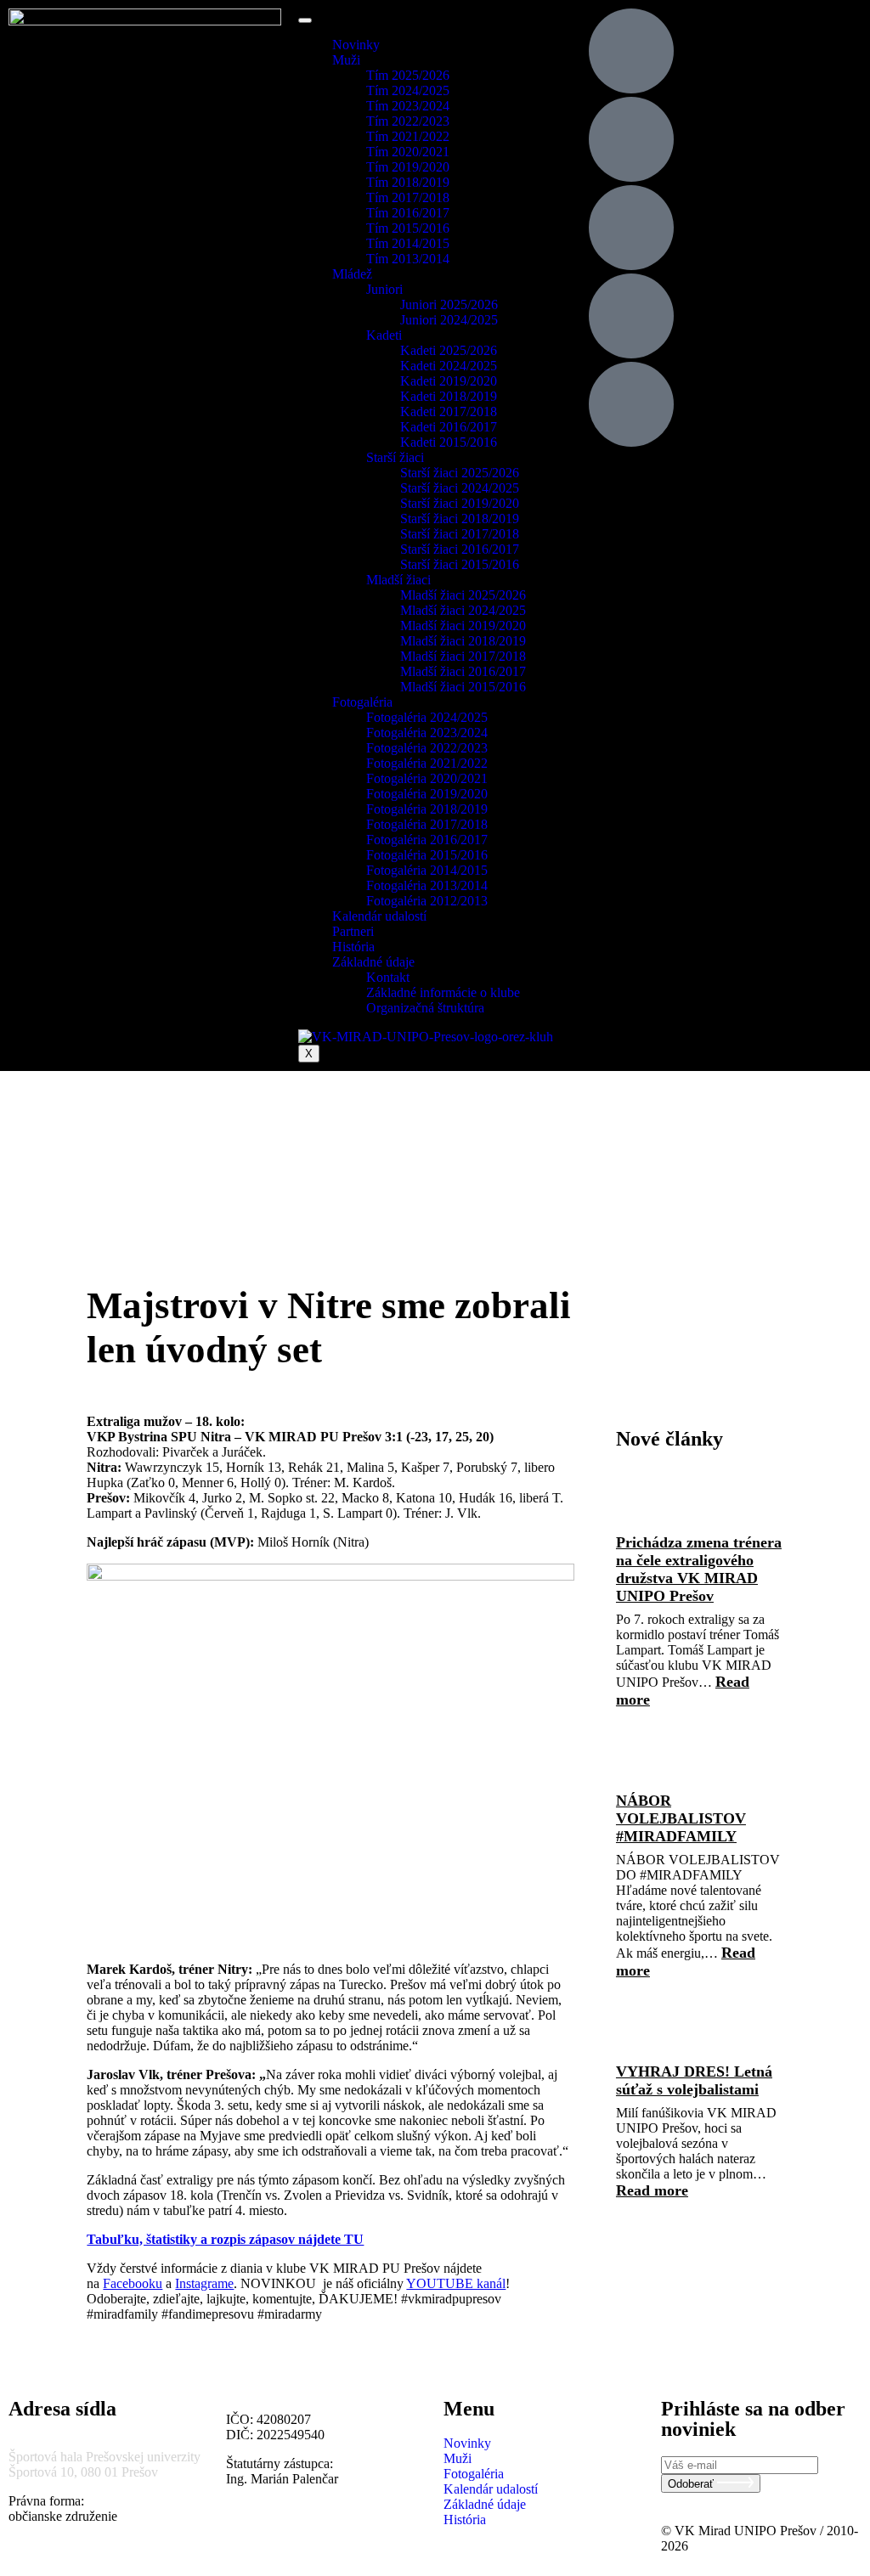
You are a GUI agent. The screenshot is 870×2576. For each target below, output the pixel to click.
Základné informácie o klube (443, 992)
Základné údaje (373, 962)
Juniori (384, 289)
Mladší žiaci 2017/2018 (463, 656)
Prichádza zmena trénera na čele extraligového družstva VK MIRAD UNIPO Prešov (699, 1569)
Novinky (356, 45)
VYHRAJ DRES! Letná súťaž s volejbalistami (694, 2080)
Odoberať (692, 2484)
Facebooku (133, 2283)
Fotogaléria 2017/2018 (427, 824)
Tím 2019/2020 (408, 167)
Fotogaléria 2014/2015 (427, 870)
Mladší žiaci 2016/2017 (463, 671)
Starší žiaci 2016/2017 (460, 549)
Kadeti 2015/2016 (449, 442)
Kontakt (388, 977)
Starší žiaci (395, 457)
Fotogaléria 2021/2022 (427, 763)
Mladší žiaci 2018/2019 (463, 641)
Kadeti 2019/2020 (449, 381)
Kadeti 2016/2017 (449, 427)
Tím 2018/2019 (408, 182)
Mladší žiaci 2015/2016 (463, 687)
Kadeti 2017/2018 (449, 411)
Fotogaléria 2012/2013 (427, 901)
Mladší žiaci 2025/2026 (463, 595)
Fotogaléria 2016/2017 (427, 840)
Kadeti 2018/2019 (449, 396)
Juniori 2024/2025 (449, 320)
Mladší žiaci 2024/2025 (463, 610)
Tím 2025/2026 (408, 75)
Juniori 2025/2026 (449, 304)
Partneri (353, 931)
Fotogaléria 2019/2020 (427, 794)
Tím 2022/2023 (408, 121)
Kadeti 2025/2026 (449, 350)
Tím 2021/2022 (408, 136)
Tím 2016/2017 (408, 213)
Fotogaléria (362, 702)
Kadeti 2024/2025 (449, 366)
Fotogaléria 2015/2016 (427, 855)
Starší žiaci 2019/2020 (460, 503)
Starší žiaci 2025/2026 (460, 473)
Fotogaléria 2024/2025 (427, 717)
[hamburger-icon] (305, 20)
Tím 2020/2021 (408, 152)
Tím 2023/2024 (408, 106)
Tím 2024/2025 (408, 90)
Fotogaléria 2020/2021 (427, 778)
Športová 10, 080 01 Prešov (83, 2472)
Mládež (352, 274)
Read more (652, 2190)
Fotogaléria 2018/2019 (427, 809)
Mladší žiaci (398, 580)
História (353, 947)
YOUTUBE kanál (456, 2283)
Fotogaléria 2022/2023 (427, 748)
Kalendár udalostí (379, 916)
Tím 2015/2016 (408, 228)
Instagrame (204, 2283)
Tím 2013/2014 (408, 259)
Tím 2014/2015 (408, 243)
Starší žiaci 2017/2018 (460, 534)
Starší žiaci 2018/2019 (460, 519)
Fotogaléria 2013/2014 (427, 885)
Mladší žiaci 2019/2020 (463, 626)
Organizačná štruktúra (425, 1008)
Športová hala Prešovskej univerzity (105, 2457)
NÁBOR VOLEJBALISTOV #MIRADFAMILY (681, 1818)
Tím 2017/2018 (408, 197)
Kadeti (384, 335)
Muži (346, 60)
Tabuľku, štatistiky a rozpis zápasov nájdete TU (225, 2239)
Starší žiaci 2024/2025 (460, 488)
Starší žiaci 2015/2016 (460, 564)
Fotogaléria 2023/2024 (427, 733)
